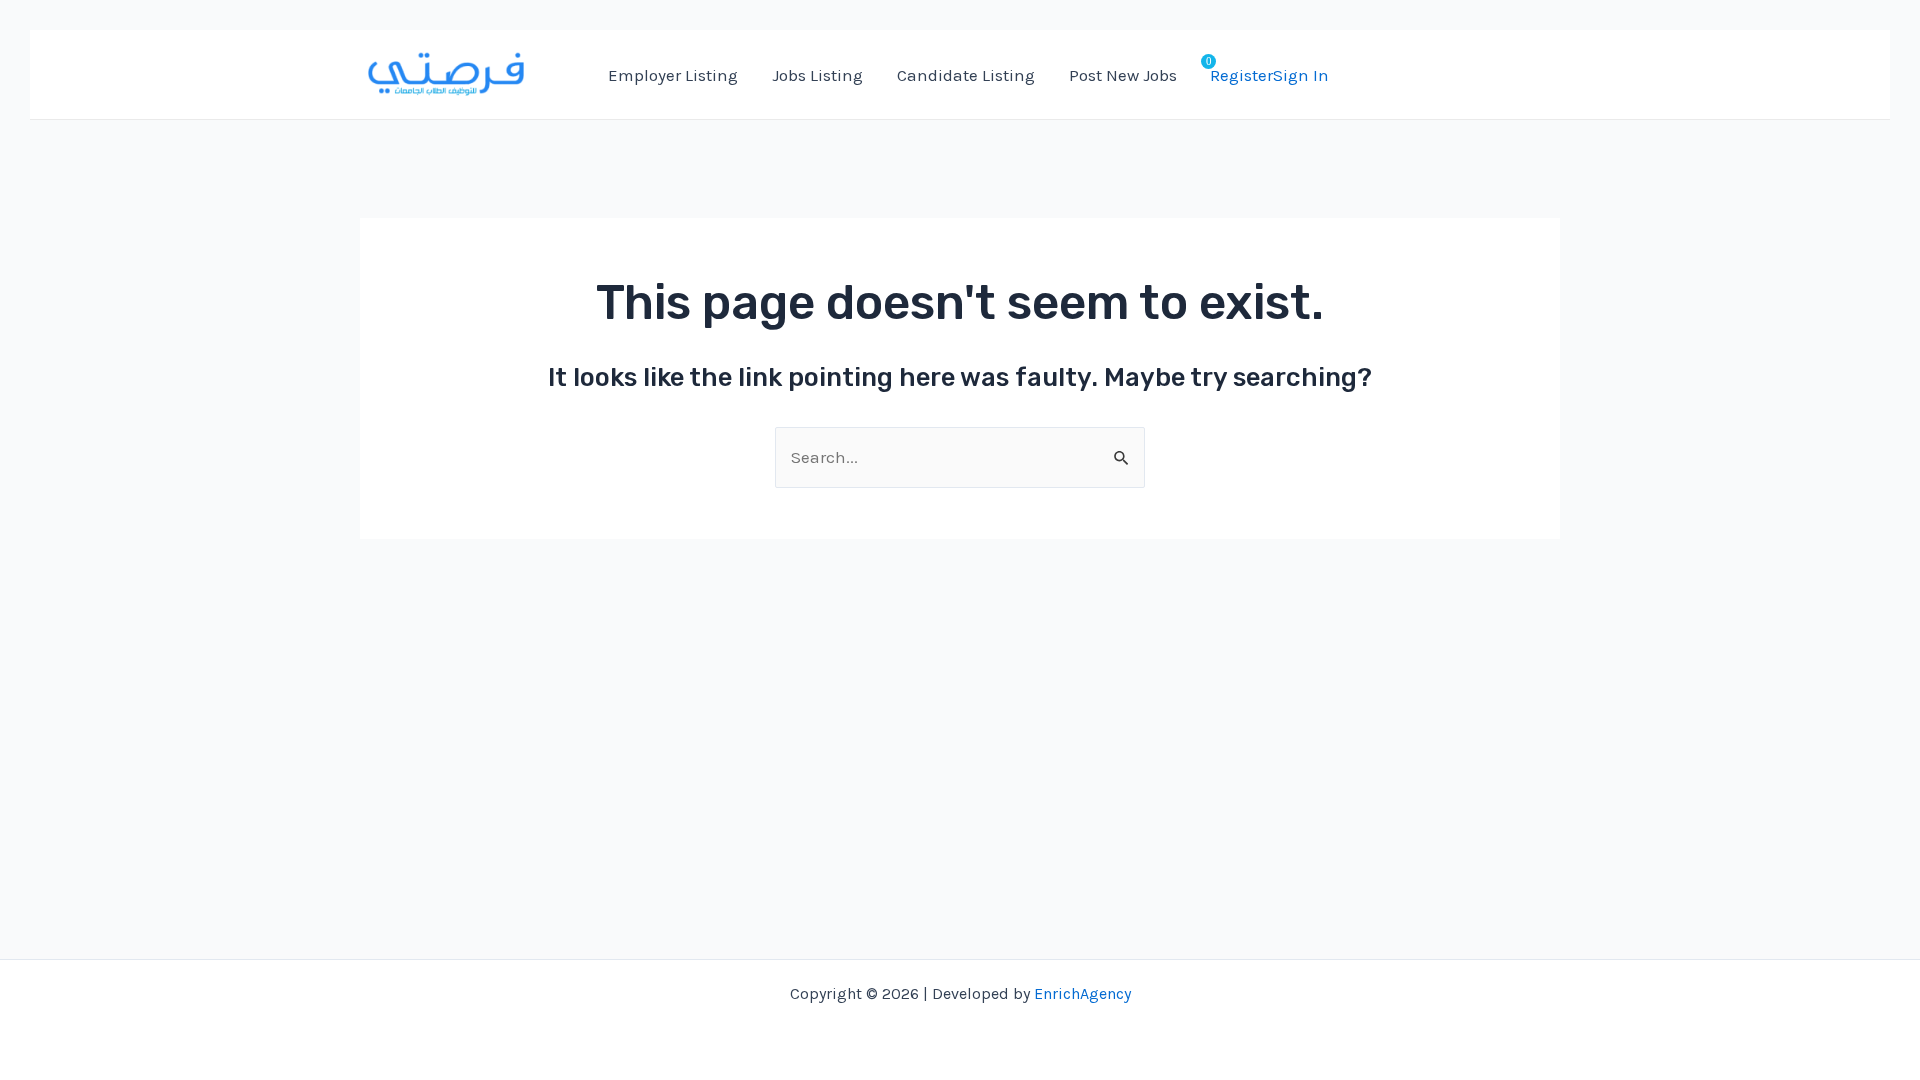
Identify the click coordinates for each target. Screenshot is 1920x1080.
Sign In (1301, 75)
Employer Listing (673, 75)
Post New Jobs (1123, 75)
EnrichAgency (1082, 993)
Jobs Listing (817, 75)
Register (1241, 75)
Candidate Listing (966, 75)
